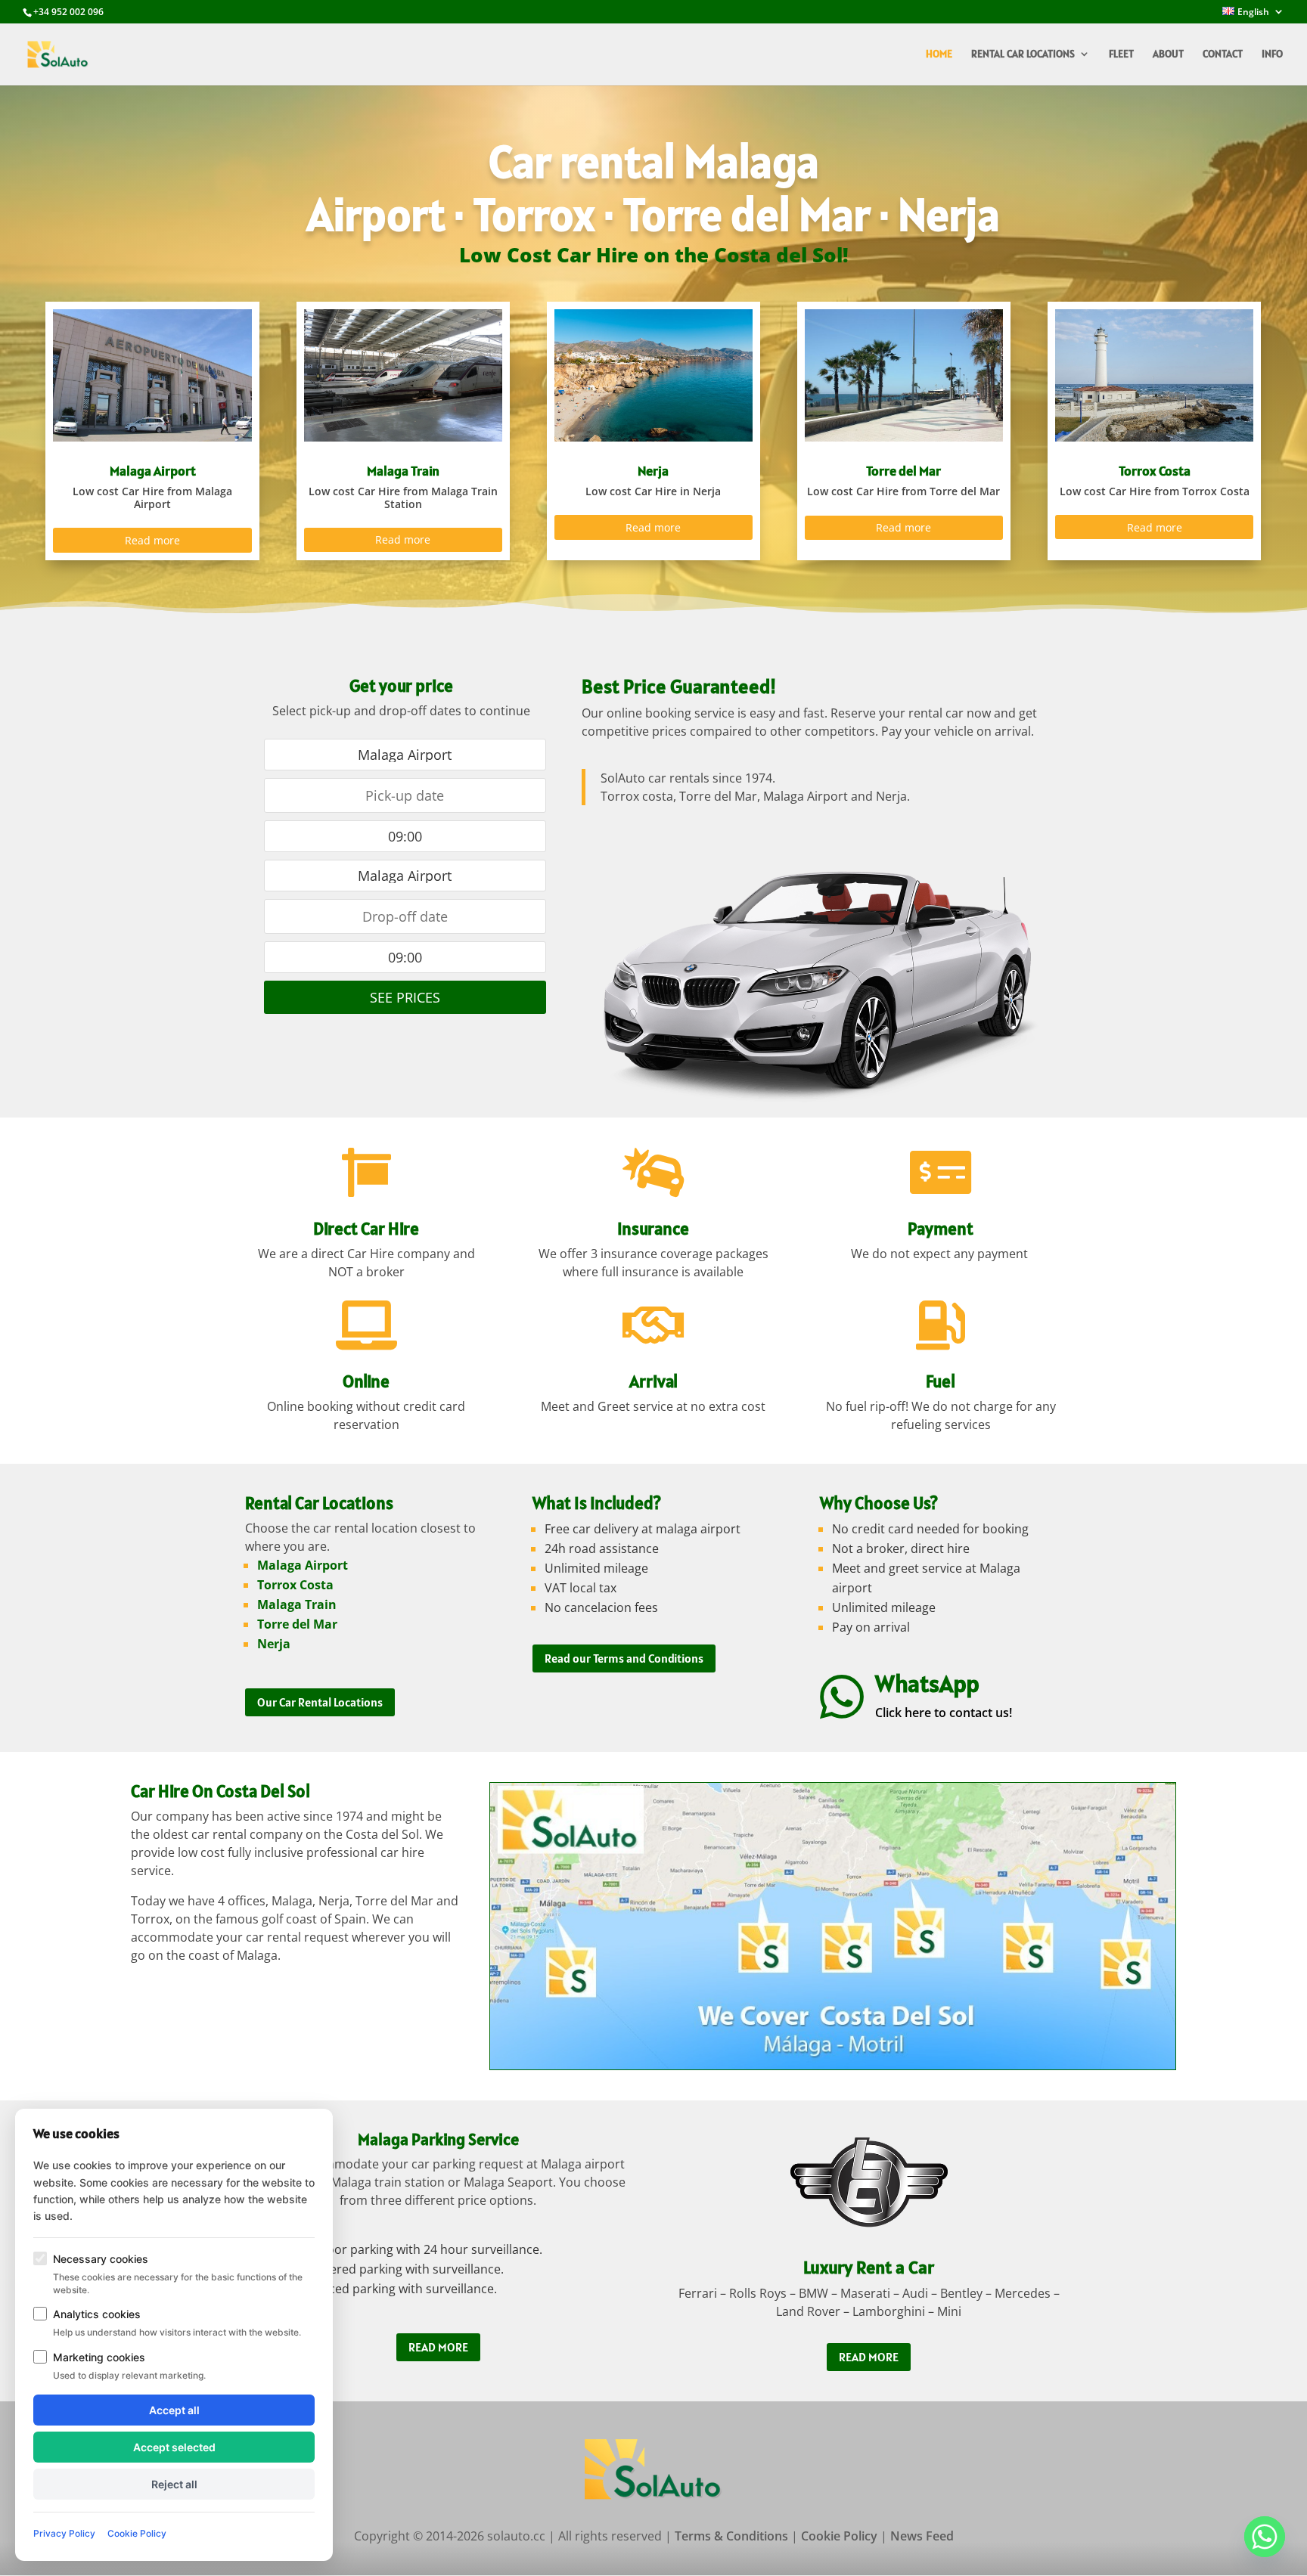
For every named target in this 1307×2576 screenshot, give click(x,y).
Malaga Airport (303, 1565)
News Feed (922, 2536)
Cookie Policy (839, 2536)
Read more (152, 540)
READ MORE (438, 2347)
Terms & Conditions (731, 2536)
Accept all (174, 2410)
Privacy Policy (64, 2533)
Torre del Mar (297, 1624)
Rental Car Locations (1023, 54)
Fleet (1121, 54)
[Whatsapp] (1265, 2537)
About (1168, 54)
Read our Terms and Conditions (624, 1658)
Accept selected (174, 2447)
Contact (1223, 54)
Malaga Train (297, 1604)
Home (939, 54)
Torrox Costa (295, 1585)
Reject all (174, 2484)
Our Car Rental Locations (320, 1702)
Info (1272, 54)
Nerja (274, 1644)
